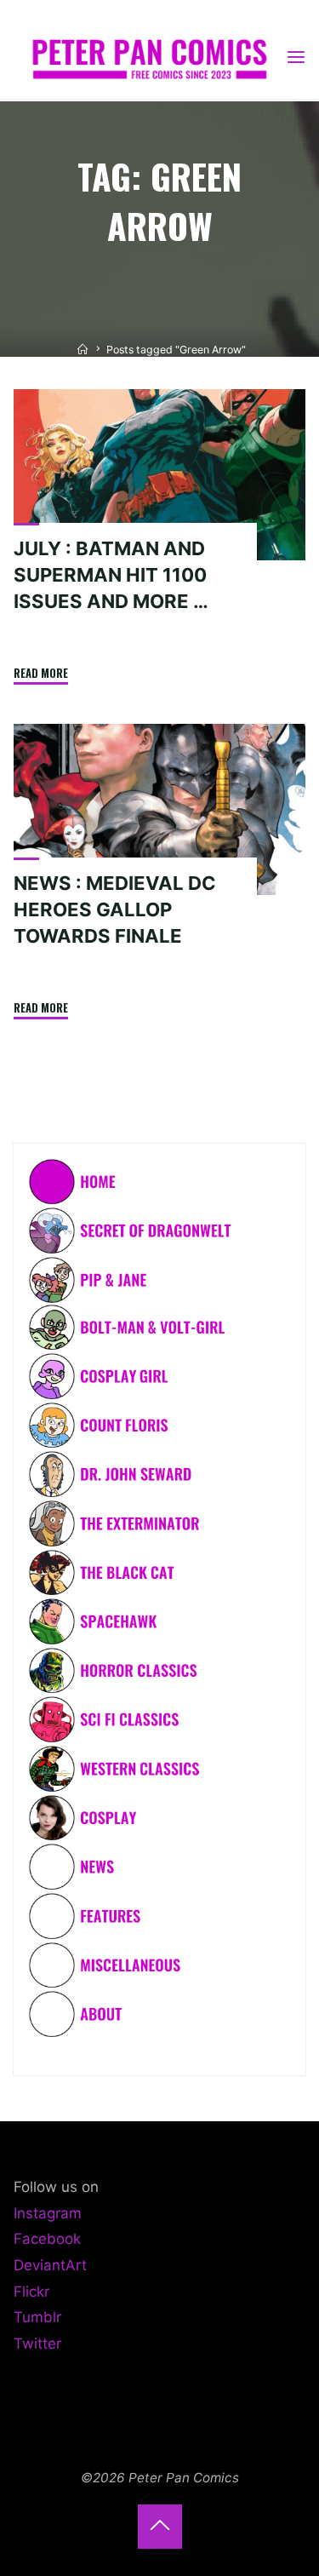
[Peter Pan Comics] (149, 57)
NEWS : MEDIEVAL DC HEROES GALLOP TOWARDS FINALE (115, 909)
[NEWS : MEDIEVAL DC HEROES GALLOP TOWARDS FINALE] (159, 809)
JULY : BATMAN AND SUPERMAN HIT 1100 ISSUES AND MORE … (111, 575)
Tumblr (37, 2317)
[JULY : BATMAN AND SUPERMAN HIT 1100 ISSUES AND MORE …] (159, 475)
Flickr (31, 2292)
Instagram (48, 2213)
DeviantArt (50, 2265)
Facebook (47, 2239)
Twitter (37, 2344)
